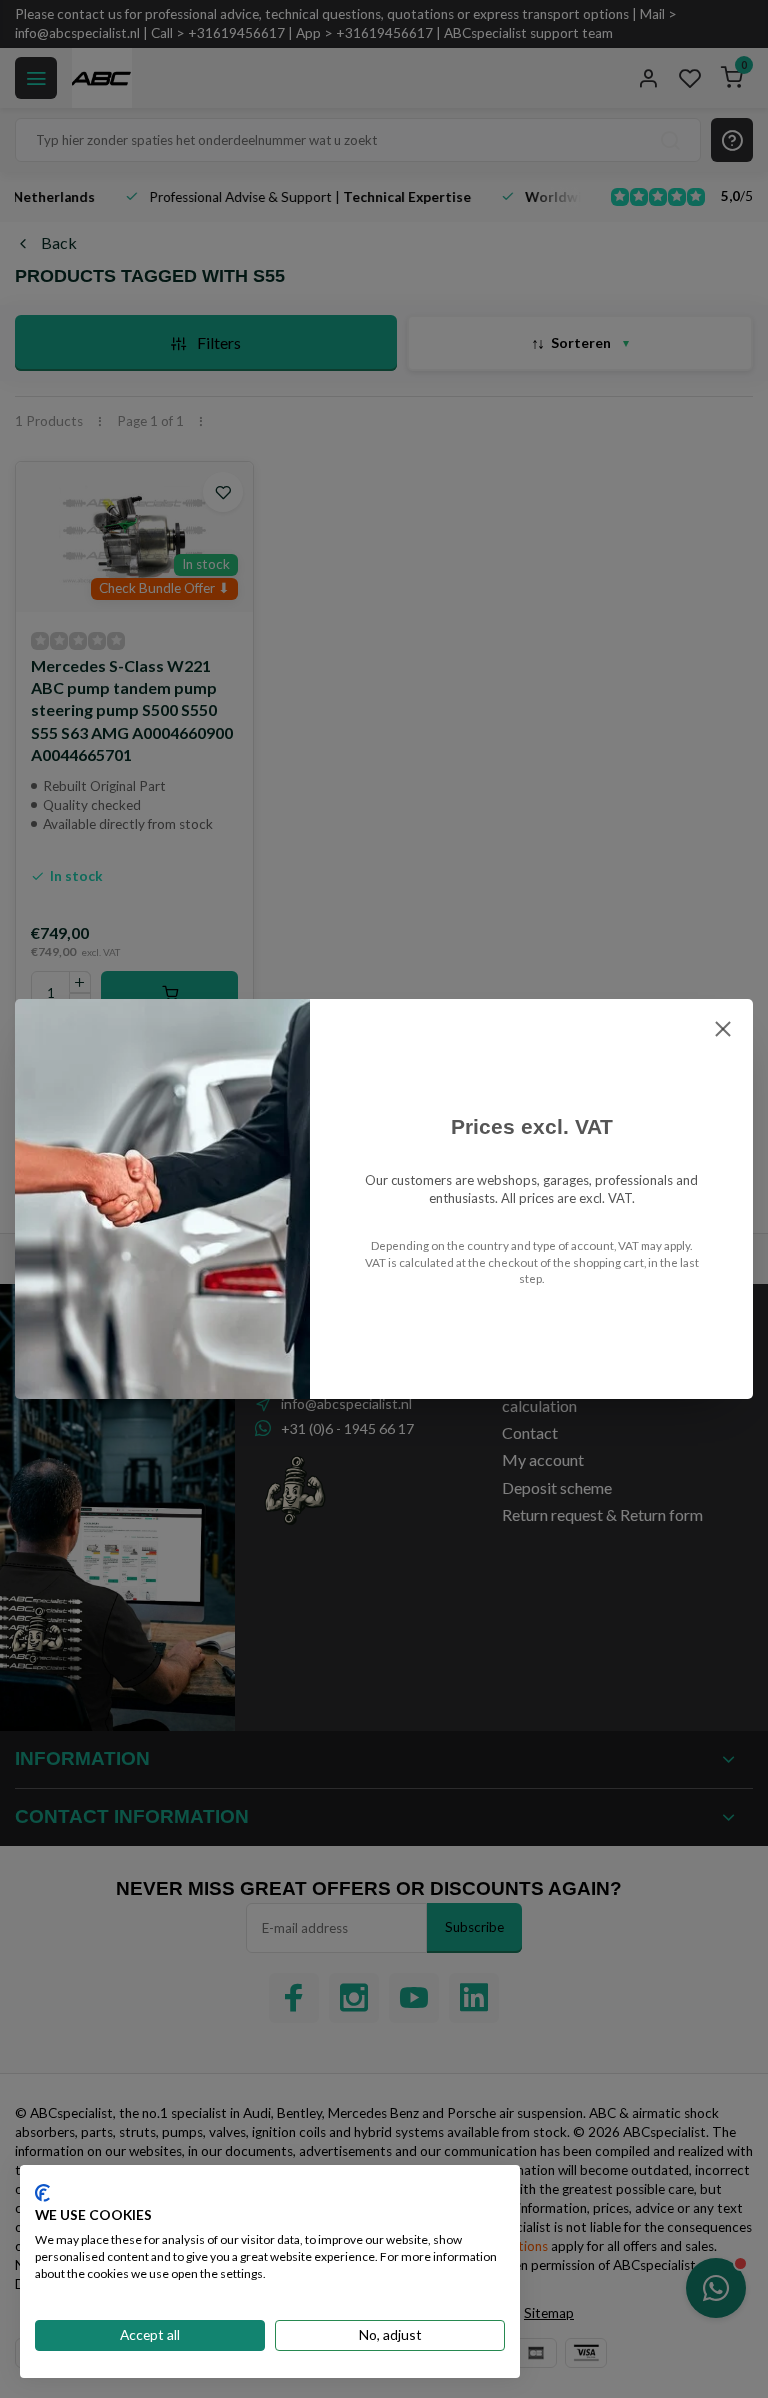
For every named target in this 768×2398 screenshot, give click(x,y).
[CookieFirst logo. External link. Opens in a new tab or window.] (42, 2193)
